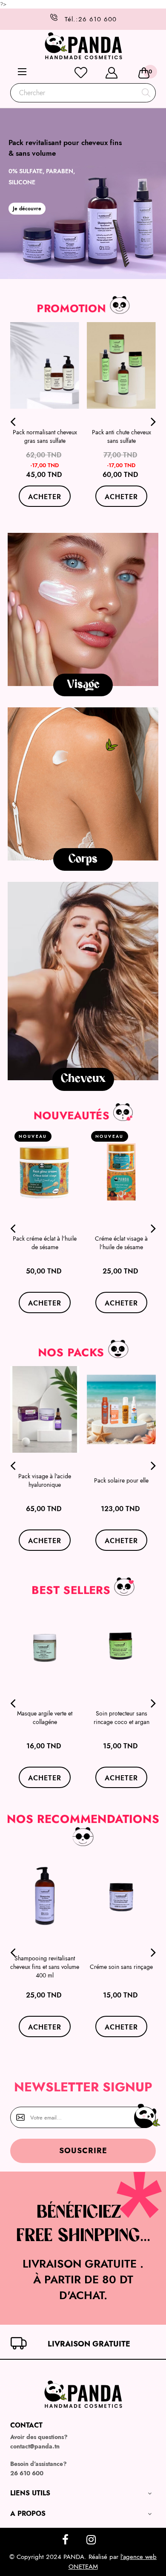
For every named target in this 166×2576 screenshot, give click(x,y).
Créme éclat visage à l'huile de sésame (121, 1243)
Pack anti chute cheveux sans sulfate (122, 436)
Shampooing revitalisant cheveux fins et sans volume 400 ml (45, 1967)
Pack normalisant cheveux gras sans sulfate (45, 436)
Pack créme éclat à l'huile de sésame (45, 1243)
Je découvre (27, 209)
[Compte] (112, 73)
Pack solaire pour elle (121, 1480)
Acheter (45, 497)
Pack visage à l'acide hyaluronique (45, 1480)
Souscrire (83, 2151)
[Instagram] (91, 2541)
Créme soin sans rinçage (121, 1967)
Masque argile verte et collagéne (45, 1718)
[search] (146, 93)
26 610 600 (29, 19)
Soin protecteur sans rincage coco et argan (122, 1718)
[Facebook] (65, 2541)
